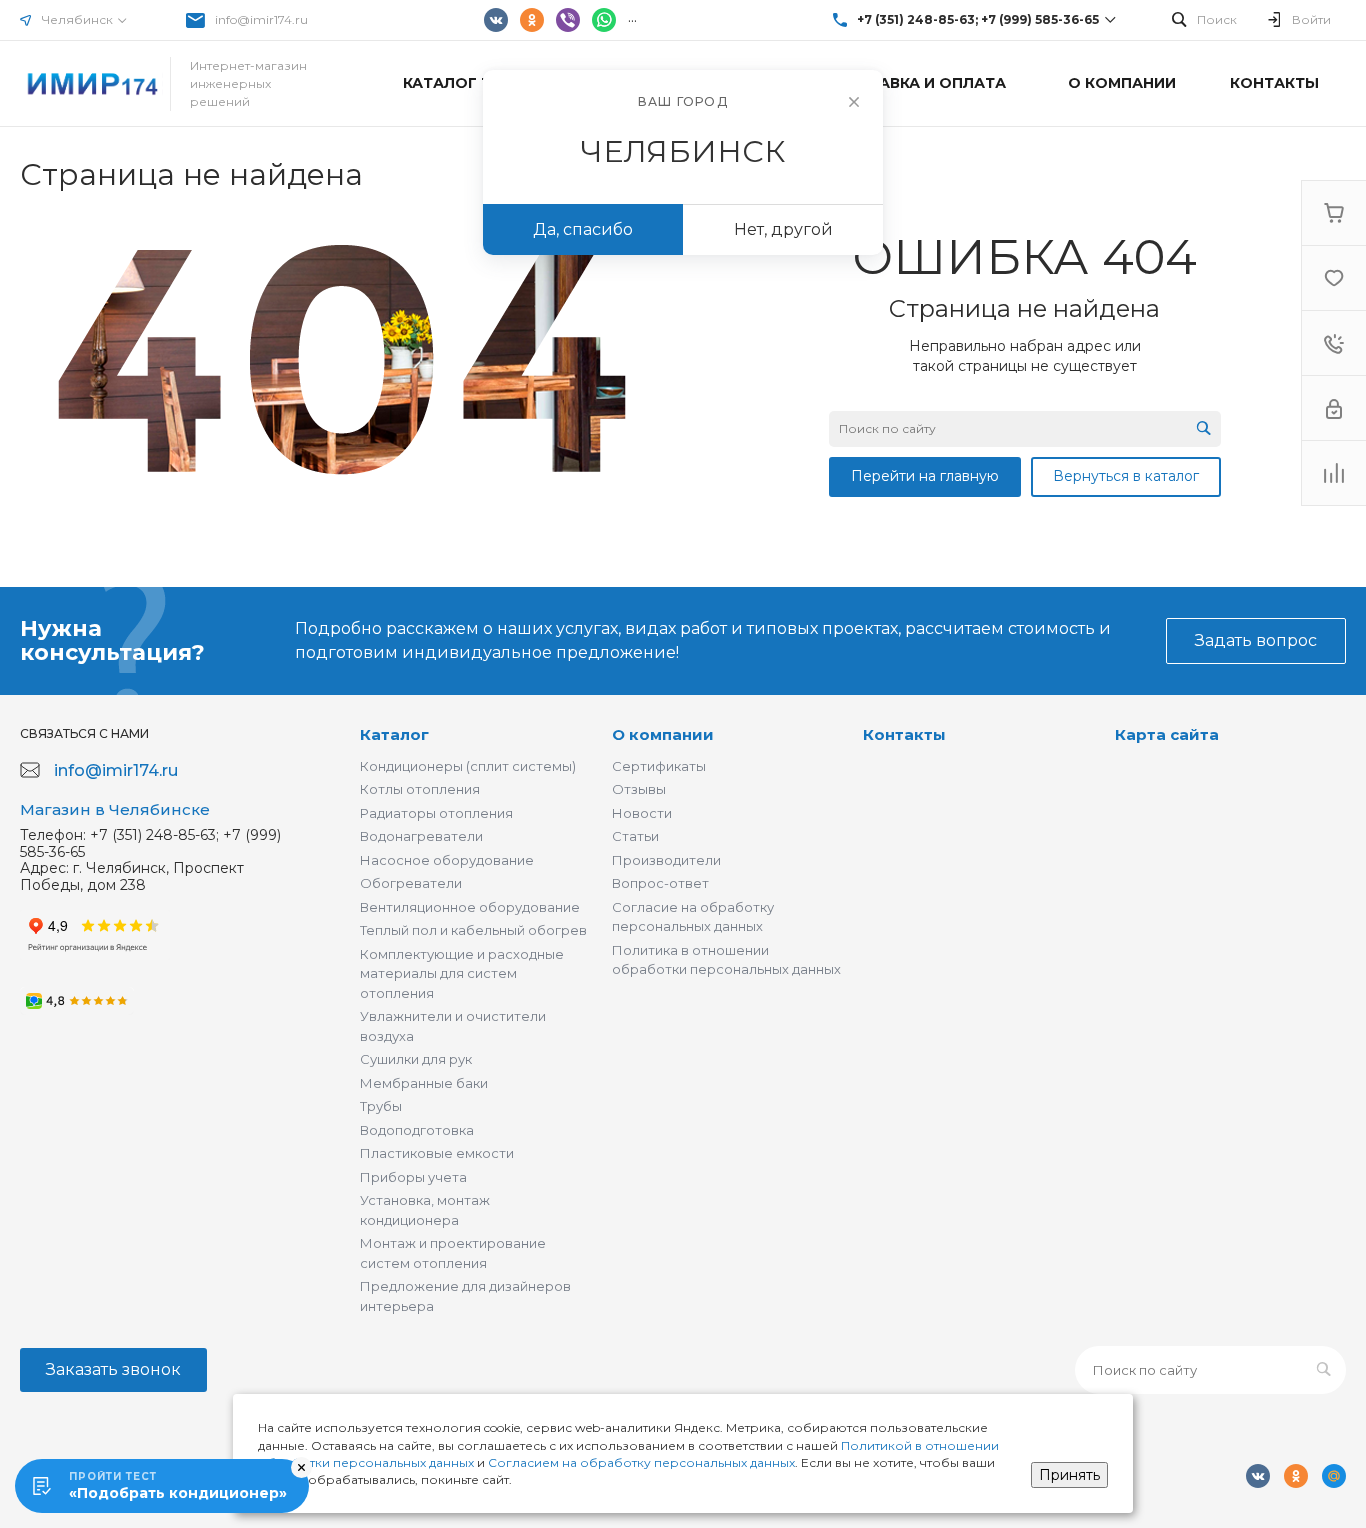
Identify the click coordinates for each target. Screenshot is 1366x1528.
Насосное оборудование (447, 860)
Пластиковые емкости (437, 1153)
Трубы (381, 1106)
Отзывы (639, 789)
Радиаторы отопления (436, 813)
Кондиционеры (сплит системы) (468, 766)
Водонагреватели (421, 836)
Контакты (904, 734)
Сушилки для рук (416, 1059)
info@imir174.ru (261, 19)
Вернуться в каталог (1126, 476)
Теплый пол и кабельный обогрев (473, 930)
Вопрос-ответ (660, 883)
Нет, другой (783, 229)
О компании (663, 734)
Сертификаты (659, 766)
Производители (666, 860)
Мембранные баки (424, 1083)
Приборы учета (413, 1177)
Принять (1069, 1475)
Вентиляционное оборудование (470, 907)
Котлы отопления (420, 789)
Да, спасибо (583, 229)
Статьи (635, 836)
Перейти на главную (925, 476)
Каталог (394, 734)
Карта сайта (1167, 734)
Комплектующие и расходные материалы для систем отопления (462, 973)
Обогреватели (411, 883)
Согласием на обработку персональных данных (641, 1462)
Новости (642, 813)
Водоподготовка (417, 1130)
